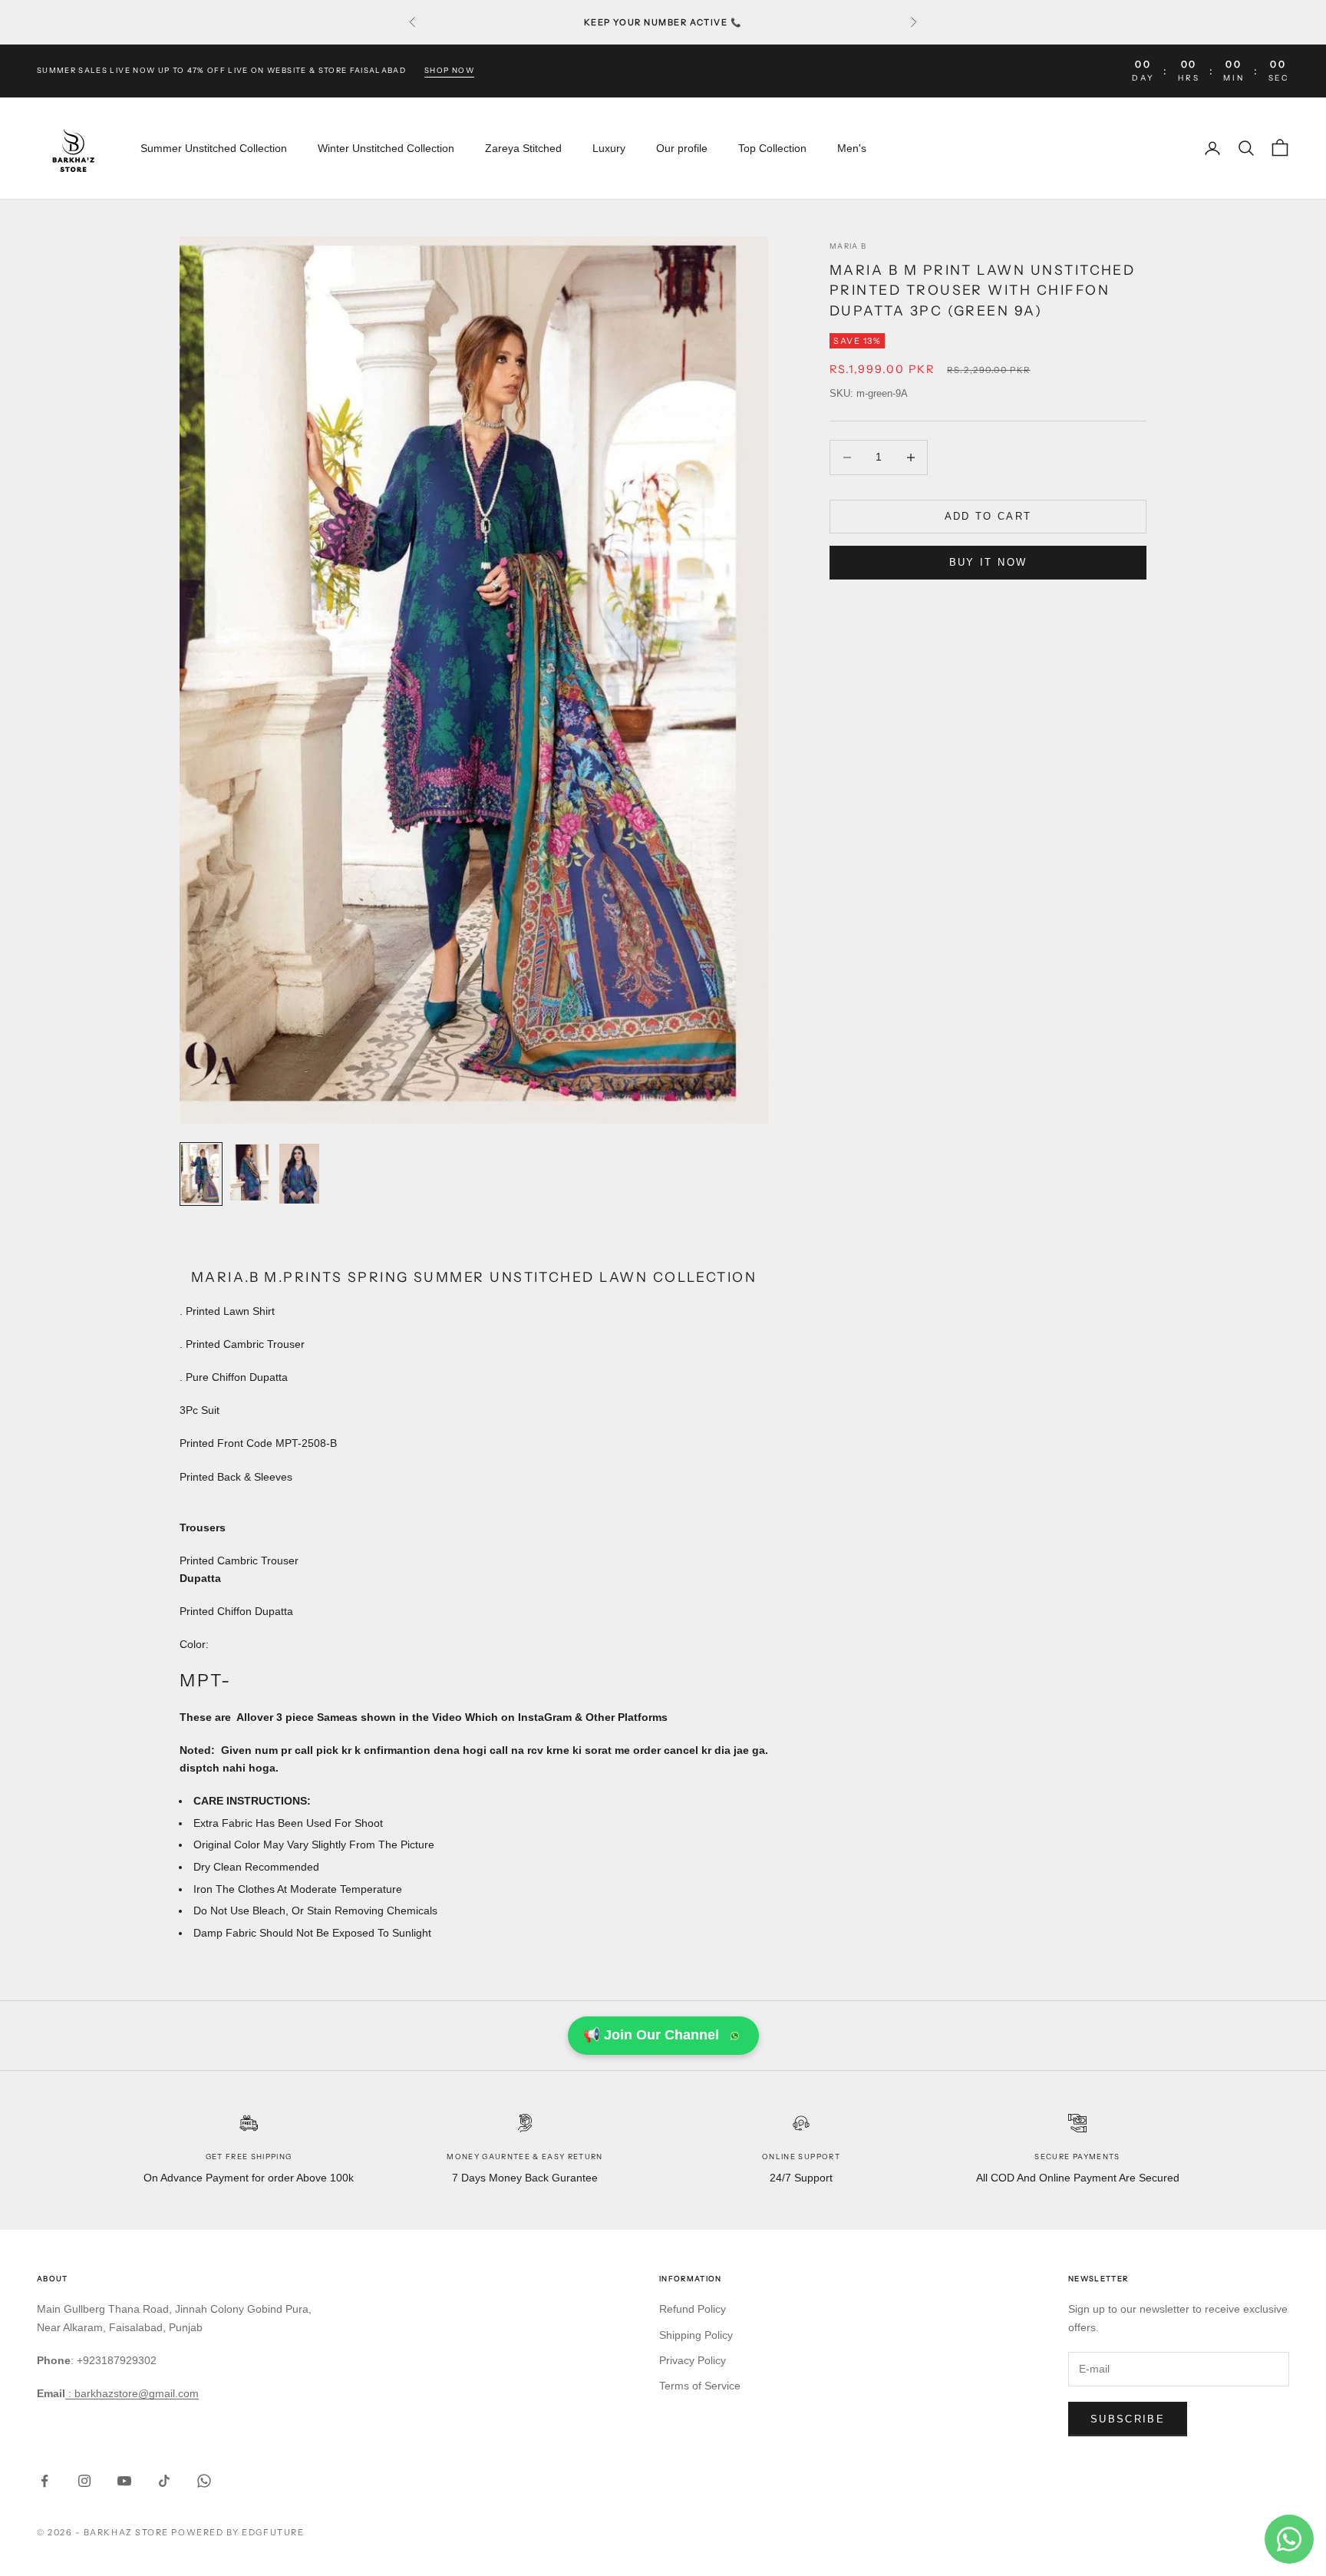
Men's (852, 148)
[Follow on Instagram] (84, 2481)
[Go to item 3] (299, 1174)
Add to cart (988, 516)
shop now (449, 70)
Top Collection (772, 148)
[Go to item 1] (201, 1174)
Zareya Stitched (523, 148)
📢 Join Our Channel (651, 2035)
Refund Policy (693, 2309)
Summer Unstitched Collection (214, 148)
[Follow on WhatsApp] (204, 2481)
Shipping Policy (696, 2335)
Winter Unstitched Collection (386, 148)
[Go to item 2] (250, 1172)
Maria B (848, 246)
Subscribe (1128, 2419)
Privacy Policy (693, 2360)
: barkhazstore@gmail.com (132, 2393)
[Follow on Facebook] (45, 2481)
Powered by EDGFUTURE (237, 2532)
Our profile (682, 148)
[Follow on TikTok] (164, 2481)
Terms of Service (700, 2386)
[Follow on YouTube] (124, 2481)
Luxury (609, 148)
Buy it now (988, 562)
